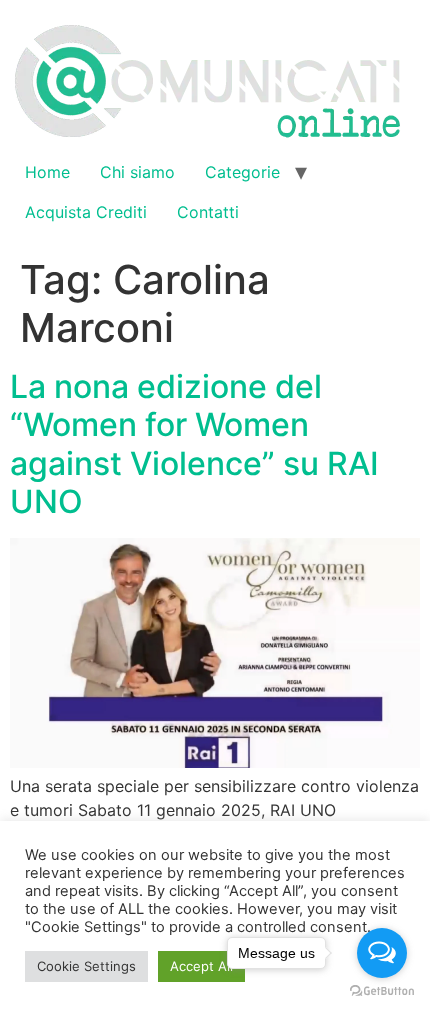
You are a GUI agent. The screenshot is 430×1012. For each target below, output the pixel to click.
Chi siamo (137, 172)
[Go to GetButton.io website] (382, 991)
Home (47, 172)
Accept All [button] (201, 966)
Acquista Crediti (86, 212)
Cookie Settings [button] (86, 966)
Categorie (242, 172)
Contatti (208, 212)
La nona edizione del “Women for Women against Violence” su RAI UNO (194, 444)
